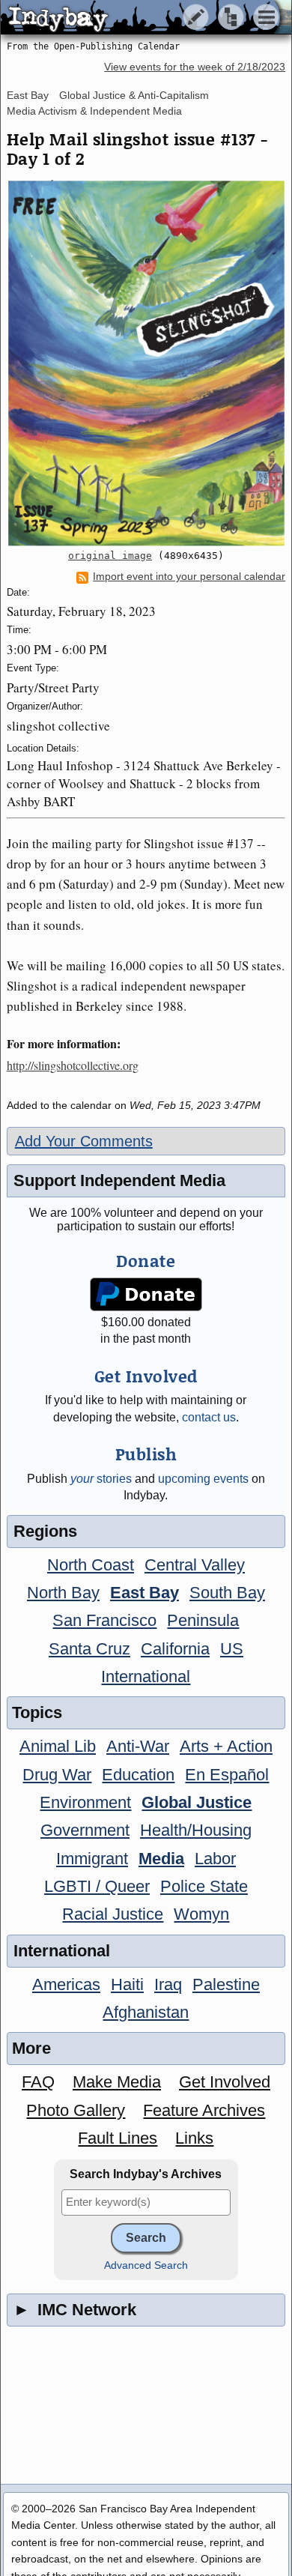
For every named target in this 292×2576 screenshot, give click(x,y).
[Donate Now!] (146, 1294)
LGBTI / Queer (97, 1886)
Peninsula (203, 1620)
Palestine (226, 1984)
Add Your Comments (84, 1141)
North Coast (91, 1565)
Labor (215, 1859)
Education (138, 1775)
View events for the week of (195, 67)
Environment (85, 1802)
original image (110, 556)
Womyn (201, 1914)
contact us (209, 1417)
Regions (45, 1531)
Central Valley (195, 1565)
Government (85, 1830)
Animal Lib (58, 1746)
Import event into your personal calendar (189, 577)
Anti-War (138, 1746)
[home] (140, 18)
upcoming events (203, 1479)
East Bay (28, 95)
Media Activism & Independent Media (94, 111)
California (175, 1649)
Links (194, 2138)
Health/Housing (196, 1830)
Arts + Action (226, 1746)
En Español (227, 1775)
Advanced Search (146, 2265)
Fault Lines (118, 2138)
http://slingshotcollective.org (73, 1065)
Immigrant (92, 1859)
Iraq (168, 1984)
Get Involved (225, 2082)
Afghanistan (146, 2012)
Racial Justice (113, 1914)
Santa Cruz (89, 1649)
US (232, 1649)
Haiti (127, 1984)
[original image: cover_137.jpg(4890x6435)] (146, 363)
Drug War (57, 1775)
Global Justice (197, 1802)
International (146, 1676)
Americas (66, 1984)
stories (101, 1479)
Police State (204, 1886)
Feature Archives (204, 2110)
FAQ (38, 2082)
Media (161, 1859)
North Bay (63, 1593)
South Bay (227, 1593)
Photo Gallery (76, 2110)
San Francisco (104, 1620)
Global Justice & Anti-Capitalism (134, 95)
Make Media (117, 2082)
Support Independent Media (119, 1180)
